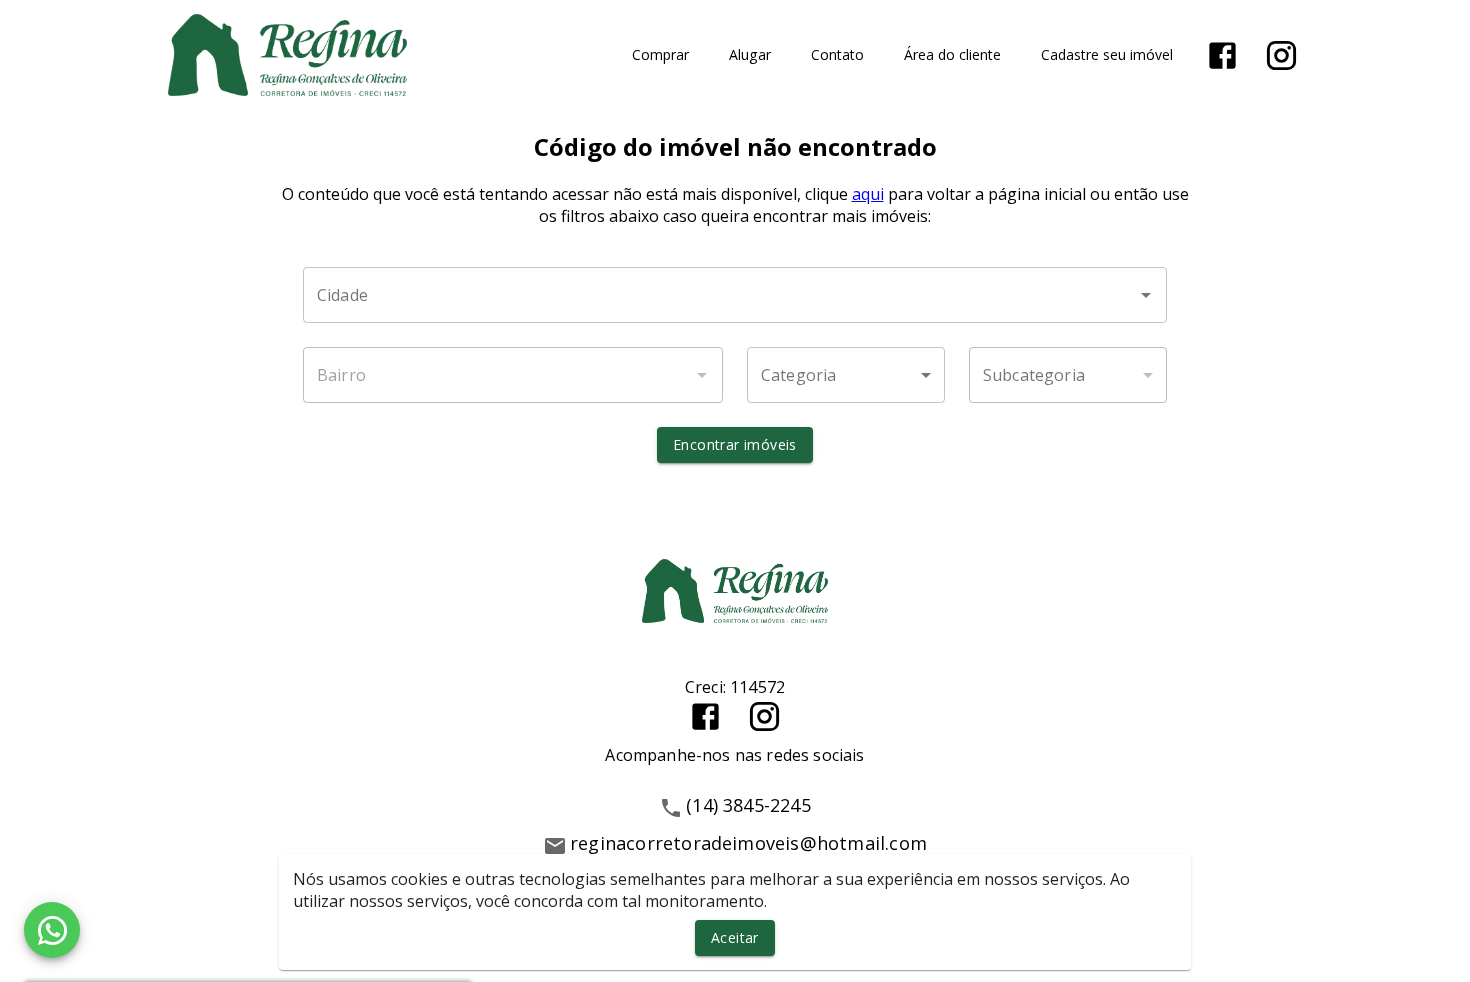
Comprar (660, 55)
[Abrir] (1146, 295)
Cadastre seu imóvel (1107, 55)
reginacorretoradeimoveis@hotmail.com (748, 843)
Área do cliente (952, 55)
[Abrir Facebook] (1222, 55)
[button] (846, 375)
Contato (837, 55)
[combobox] (735, 295)
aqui (868, 194)
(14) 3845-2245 (748, 805)
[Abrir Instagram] (1281, 55)
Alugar (750, 55)
